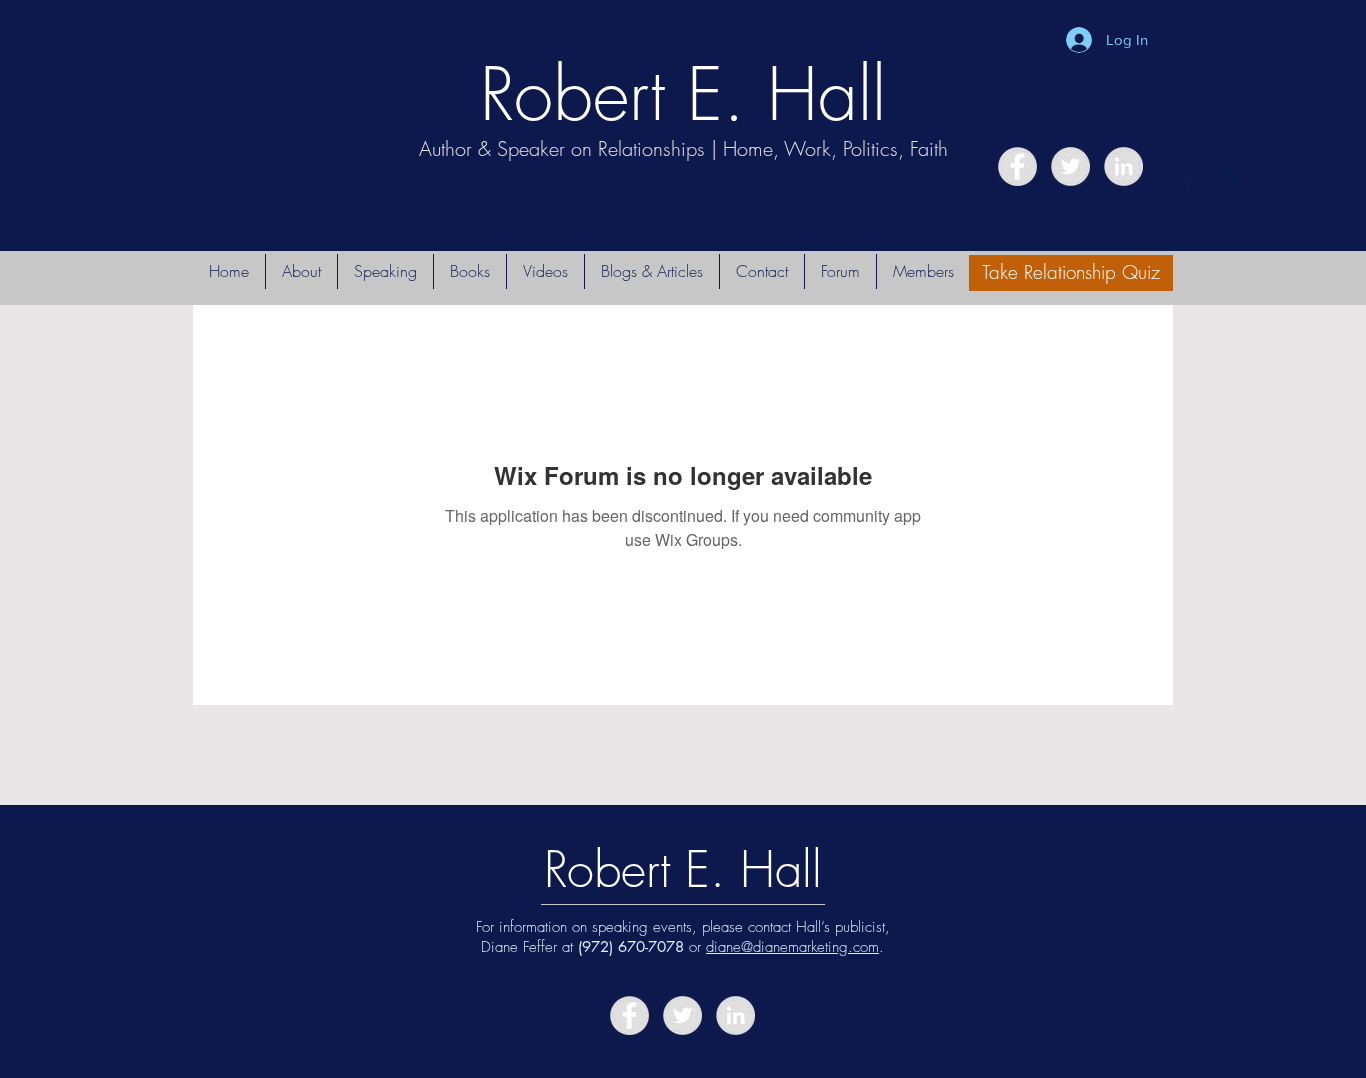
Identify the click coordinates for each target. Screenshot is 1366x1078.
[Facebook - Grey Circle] (1017, 166)
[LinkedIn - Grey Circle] (1123, 166)
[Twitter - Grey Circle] (1070, 166)
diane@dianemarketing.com (792, 947)
